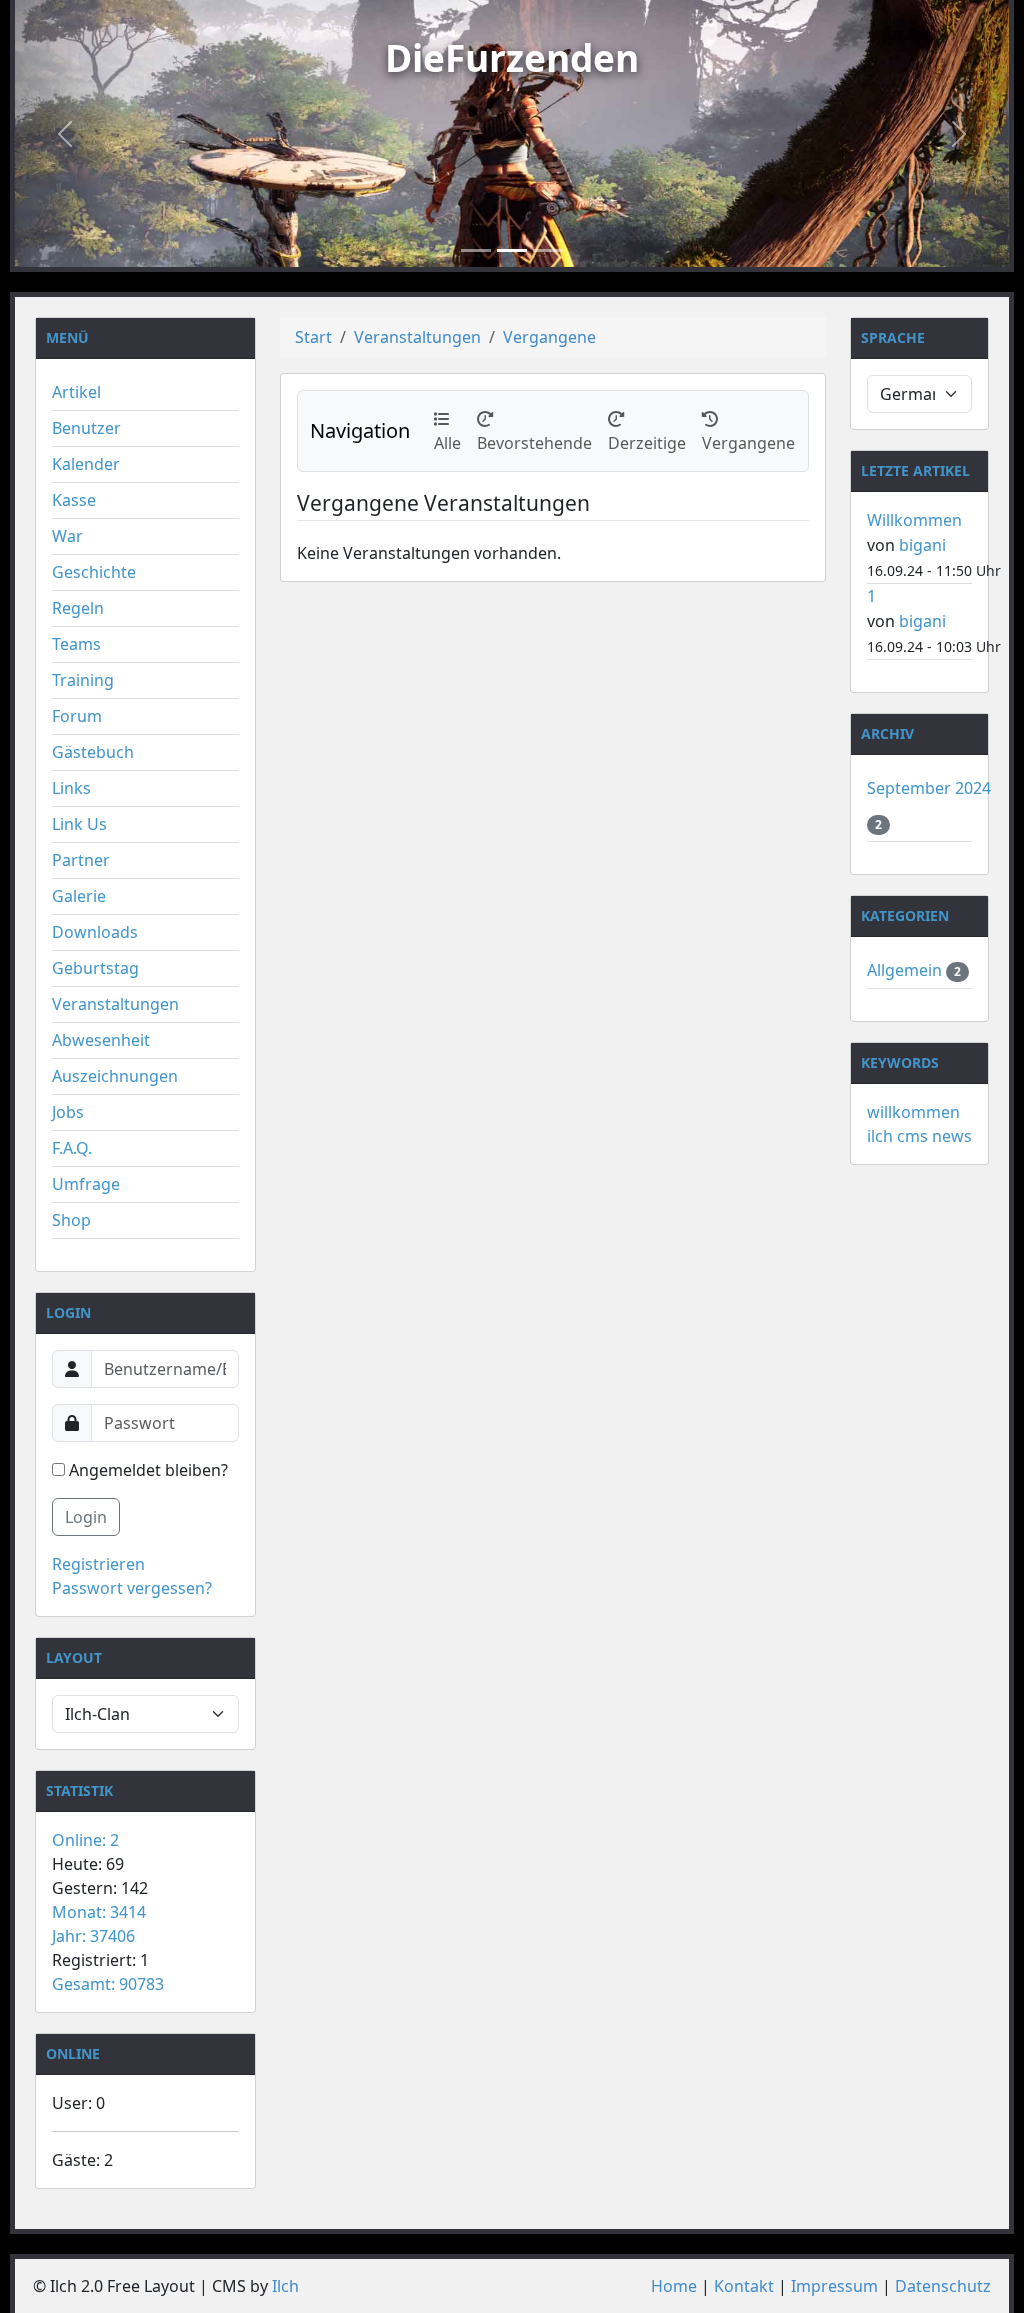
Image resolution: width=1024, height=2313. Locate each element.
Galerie (79, 896)
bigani (922, 545)
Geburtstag (95, 968)
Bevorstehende (534, 431)
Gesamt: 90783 (108, 1984)
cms (912, 1136)
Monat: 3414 (99, 1912)
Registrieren (98, 1564)
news (952, 1136)
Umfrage (86, 1184)
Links (71, 788)
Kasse (74, 500)
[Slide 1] (476, 250)
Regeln (78, 608)
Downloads (95, 932)
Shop (71, 1220)
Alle (447, 431)
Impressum (834, 2286)
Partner (81, 860)
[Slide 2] (512, 250)
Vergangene (549, 337)
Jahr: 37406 (93, 1936)
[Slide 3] (548, 250)
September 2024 (929, 788)
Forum (77, 716)
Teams (76, 644)
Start (313, 337)
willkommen (913, 1112)
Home (674, 2286)
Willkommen (914, 520)
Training (83, 680)
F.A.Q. (72, 1148)
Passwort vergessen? (132, 1588)
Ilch (285, 2286)
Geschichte (94, 572)
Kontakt (744, 2286)
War (67, 536)
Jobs (68, 1112)
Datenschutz (943, 2286)
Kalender (86, 464)
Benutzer (86, 428)
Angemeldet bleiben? (146, 1470)
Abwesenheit (101, 1040)
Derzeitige (647, 431)
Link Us (79, 824)
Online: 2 (85, 1840)
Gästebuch (93, 752)
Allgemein (906, 970)
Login (86, 1517)
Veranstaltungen (115, 1004)
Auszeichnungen (115, 1076)
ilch (880, 1136)
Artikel (76, 392)
